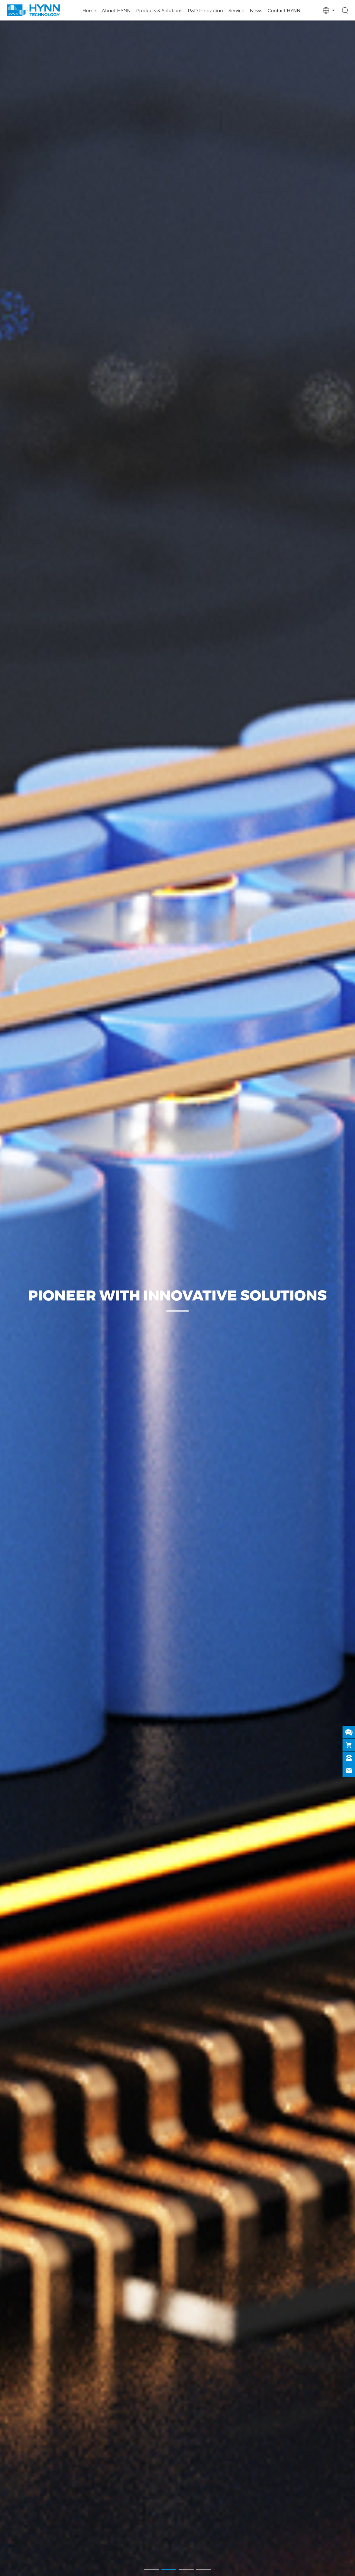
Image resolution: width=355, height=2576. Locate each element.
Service (236, 10)
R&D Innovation (205, 10)
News (256, 10)
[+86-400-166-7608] (349, 1758)
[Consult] (349, 1732)
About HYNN (116, 10)
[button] (152, 2569)
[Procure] (349, 1745)
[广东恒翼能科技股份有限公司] (33, 10)
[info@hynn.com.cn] (349, 1770)
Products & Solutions (159, 10)
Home (89, 10)
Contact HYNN (284, 10)
